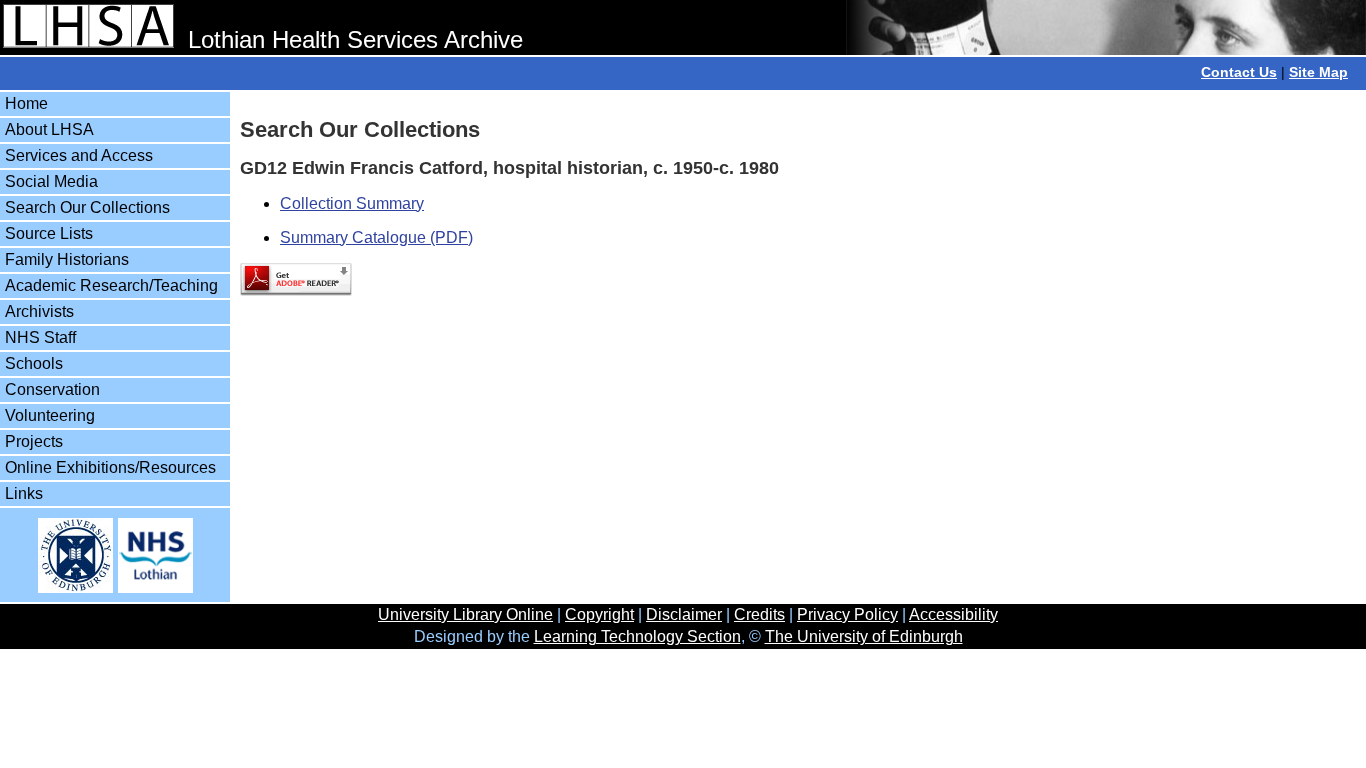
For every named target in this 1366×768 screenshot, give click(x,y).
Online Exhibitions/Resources (110, 467)
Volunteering (50, 415)
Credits (759, 614)
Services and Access (79, 155)
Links (24, 493)
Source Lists (49, 233)
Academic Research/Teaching (111, 285)
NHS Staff (40, 337)
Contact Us (1239, 72)
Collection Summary (352, 203)
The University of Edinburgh (864, 636)
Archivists (39, 311)
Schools (34, 363)
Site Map (1318, 72)
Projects (34, 441)
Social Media (51, 181)
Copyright (599, 614)
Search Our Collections (87, 207)
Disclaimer (684, 614)
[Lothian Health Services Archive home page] (88, 39)
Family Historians (67, 259)
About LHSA (49, 129)
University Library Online (465, 614)
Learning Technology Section (637, 636)
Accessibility (953, 614)
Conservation (52, 389)
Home (26, 103)
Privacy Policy (847, 614)
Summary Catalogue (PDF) (376, 237)
